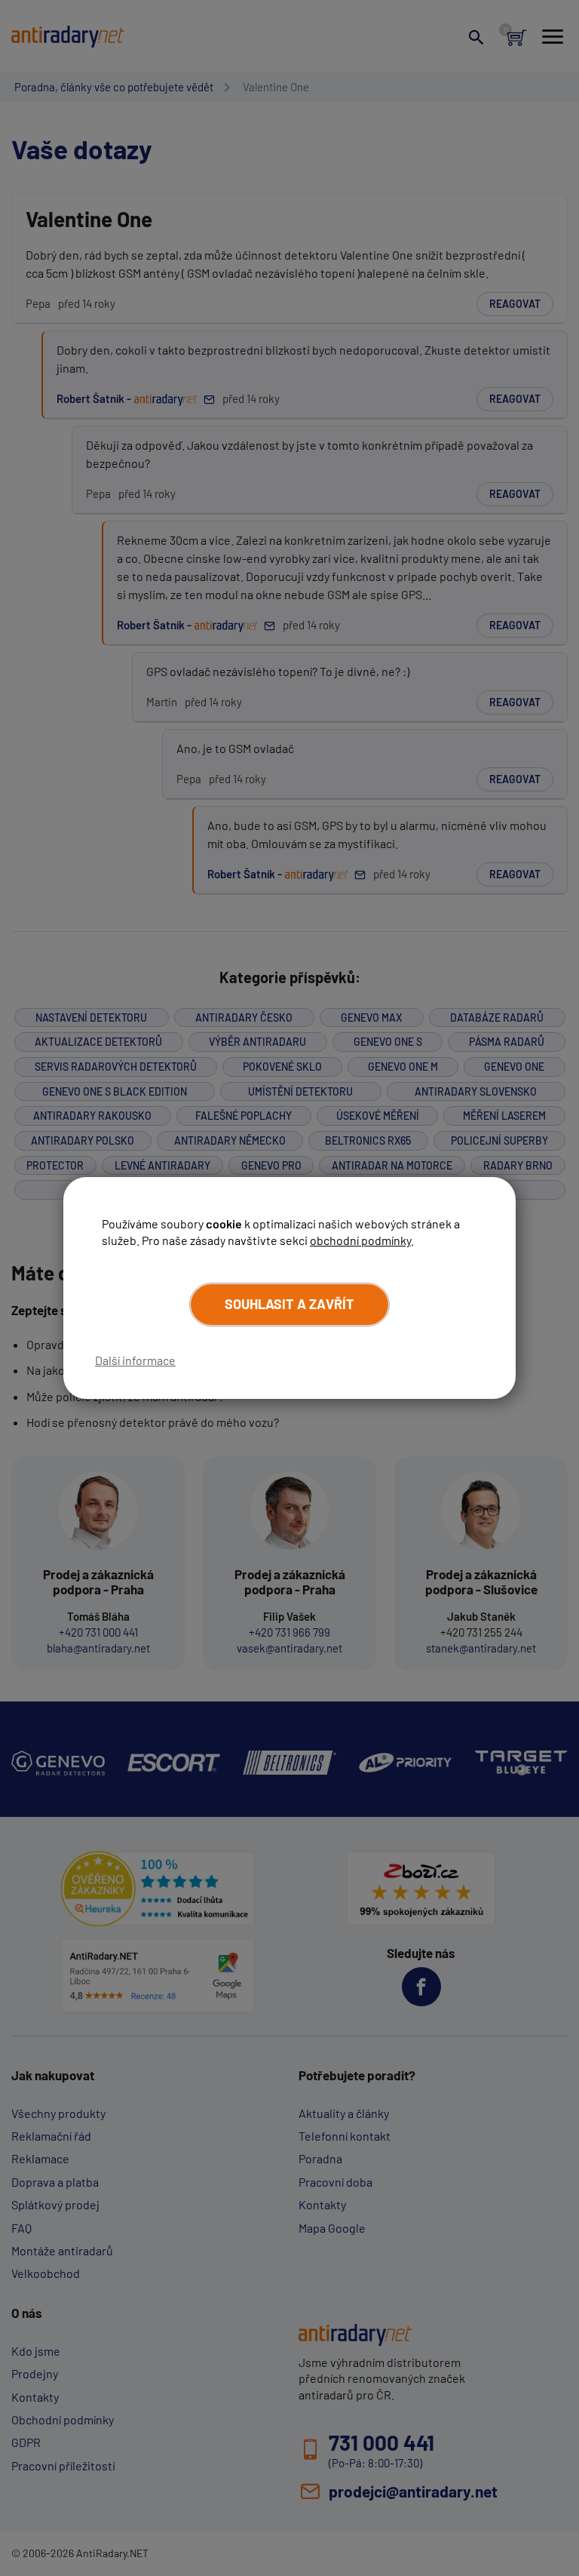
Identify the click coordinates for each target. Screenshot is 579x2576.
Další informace (135, 1360)
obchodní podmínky (360, 1240)
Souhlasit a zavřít (289, 1304)
